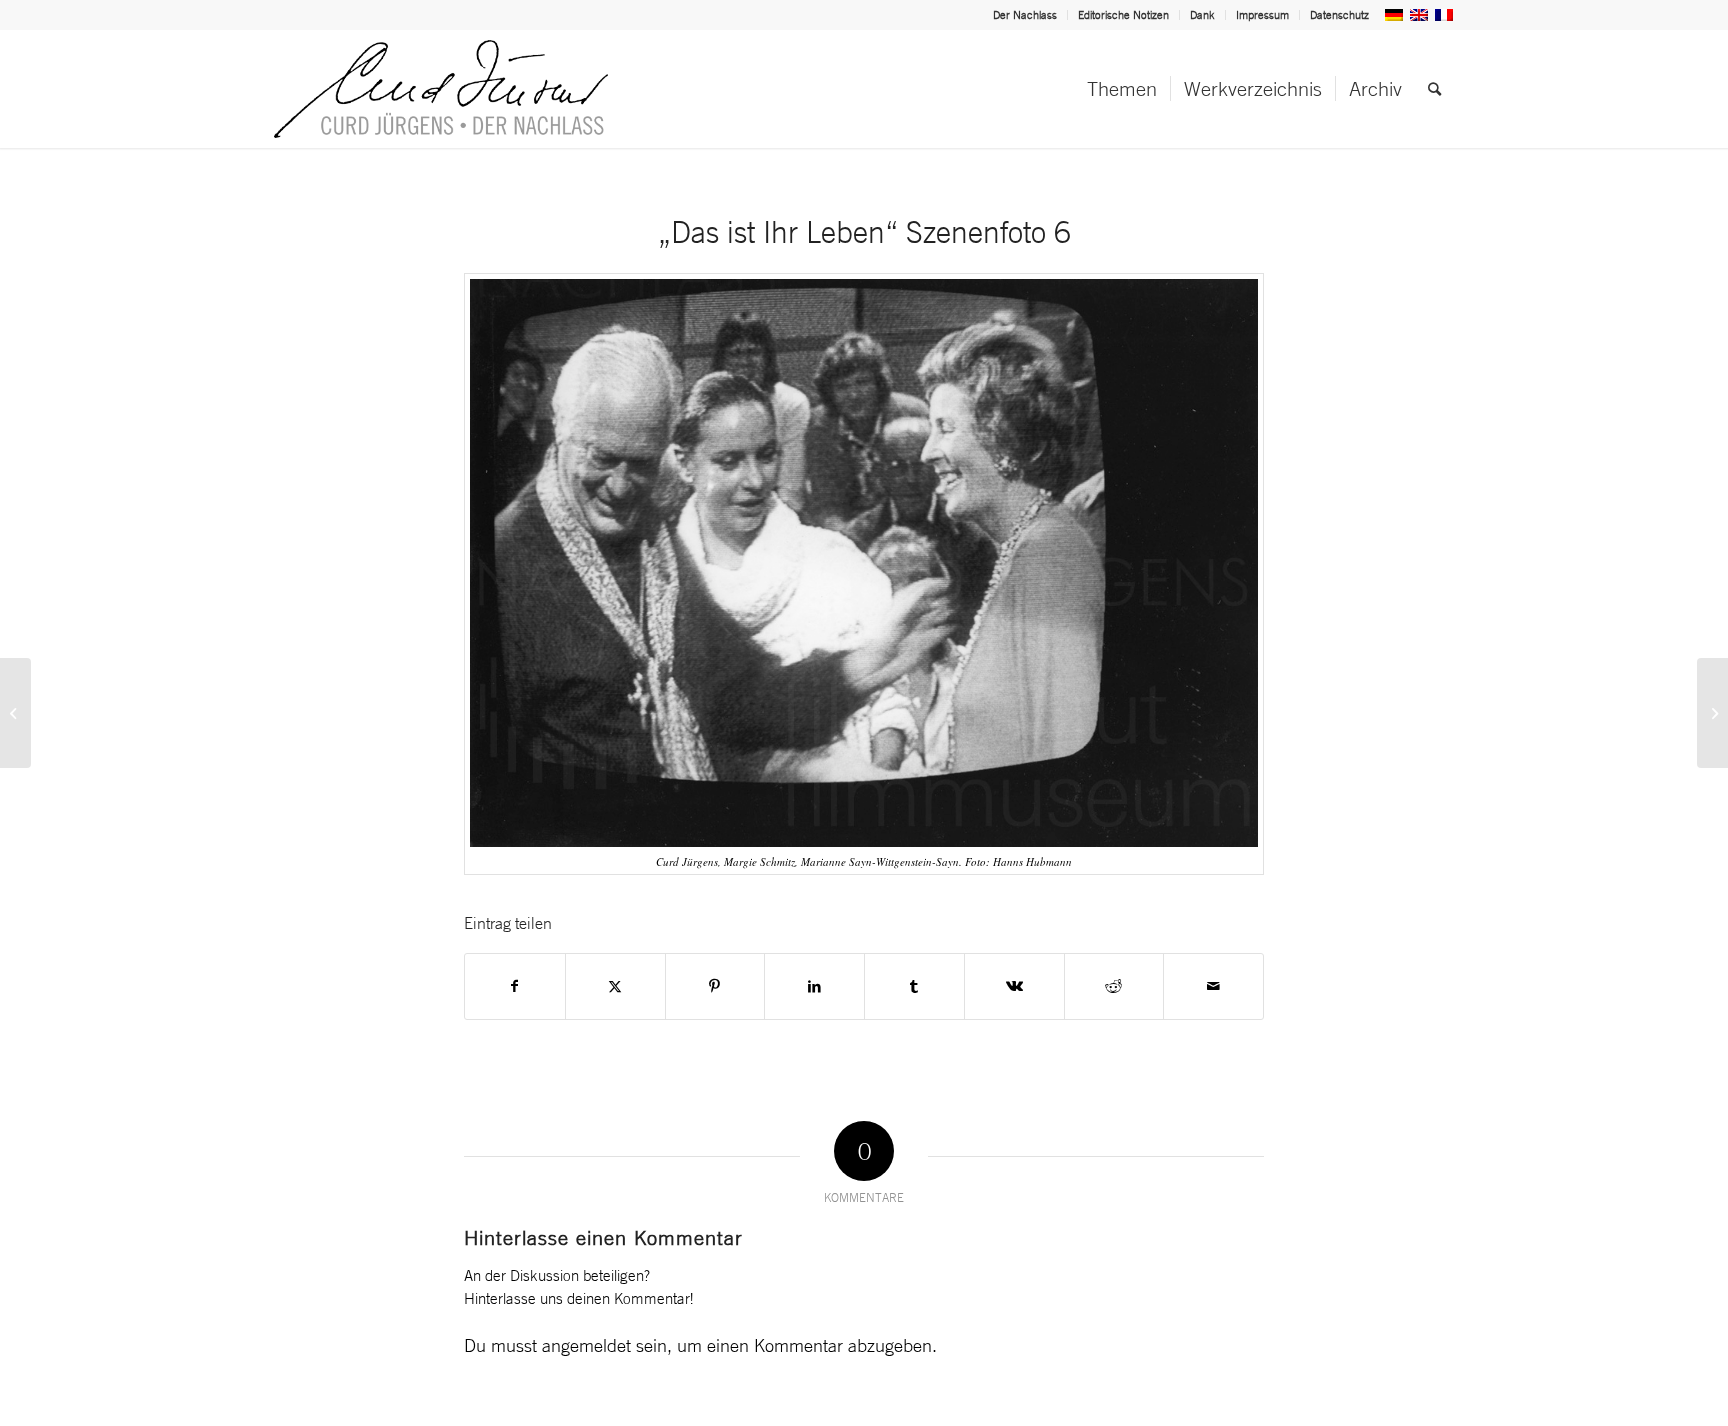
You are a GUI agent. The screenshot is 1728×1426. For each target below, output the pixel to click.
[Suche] (1434, 89)
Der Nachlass (1025, 15)
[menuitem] (1025, 15)
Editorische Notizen (1123, 15)
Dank (1202, 15)
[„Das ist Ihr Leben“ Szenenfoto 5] (15, 713)
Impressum (1262, 15)
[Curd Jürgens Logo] (441, 89)
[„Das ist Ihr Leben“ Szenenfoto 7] (1712, 713)
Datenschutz (1339, 15)
